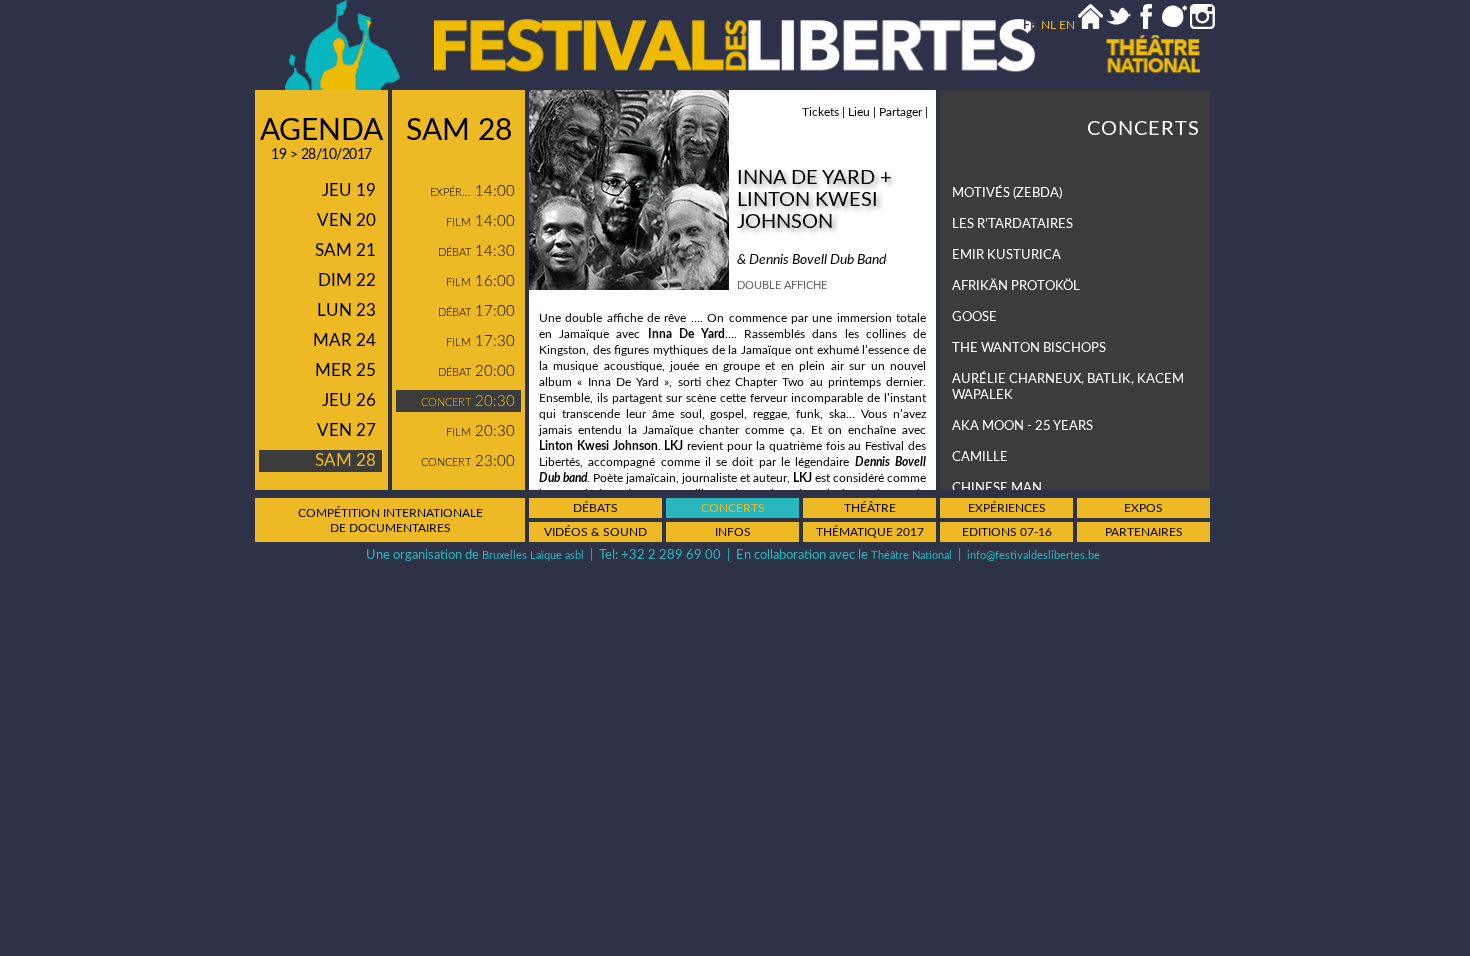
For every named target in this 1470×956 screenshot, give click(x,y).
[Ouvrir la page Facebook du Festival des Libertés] (1146, 25)
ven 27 (346, 430)
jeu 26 (349, 400)
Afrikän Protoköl (1016, 286)
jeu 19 (349, 190)
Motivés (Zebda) (1007, 193)
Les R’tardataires (1012, 224)
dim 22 (347, 280)
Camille (980, 457)
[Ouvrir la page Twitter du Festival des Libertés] (1118, 25)
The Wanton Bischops (1029, 348)
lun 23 (346, 310)
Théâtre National (911, 555)
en (1067, 25)
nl (1048, 25)
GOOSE (974, 317)
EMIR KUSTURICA (1006, 255)
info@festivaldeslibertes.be (1033, 555)
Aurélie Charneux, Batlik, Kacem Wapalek (1068, 387)
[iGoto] (1174, 25)
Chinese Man (997, 488)
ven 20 (346, 220)
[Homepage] (1090, 25)
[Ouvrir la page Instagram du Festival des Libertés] (1202, 25)
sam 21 (345, 250)
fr (1030, 25)
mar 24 (344, 340)
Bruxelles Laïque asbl (533, 555)
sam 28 (345, 460)
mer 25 (345, 370)
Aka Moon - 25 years (1022, 426)
